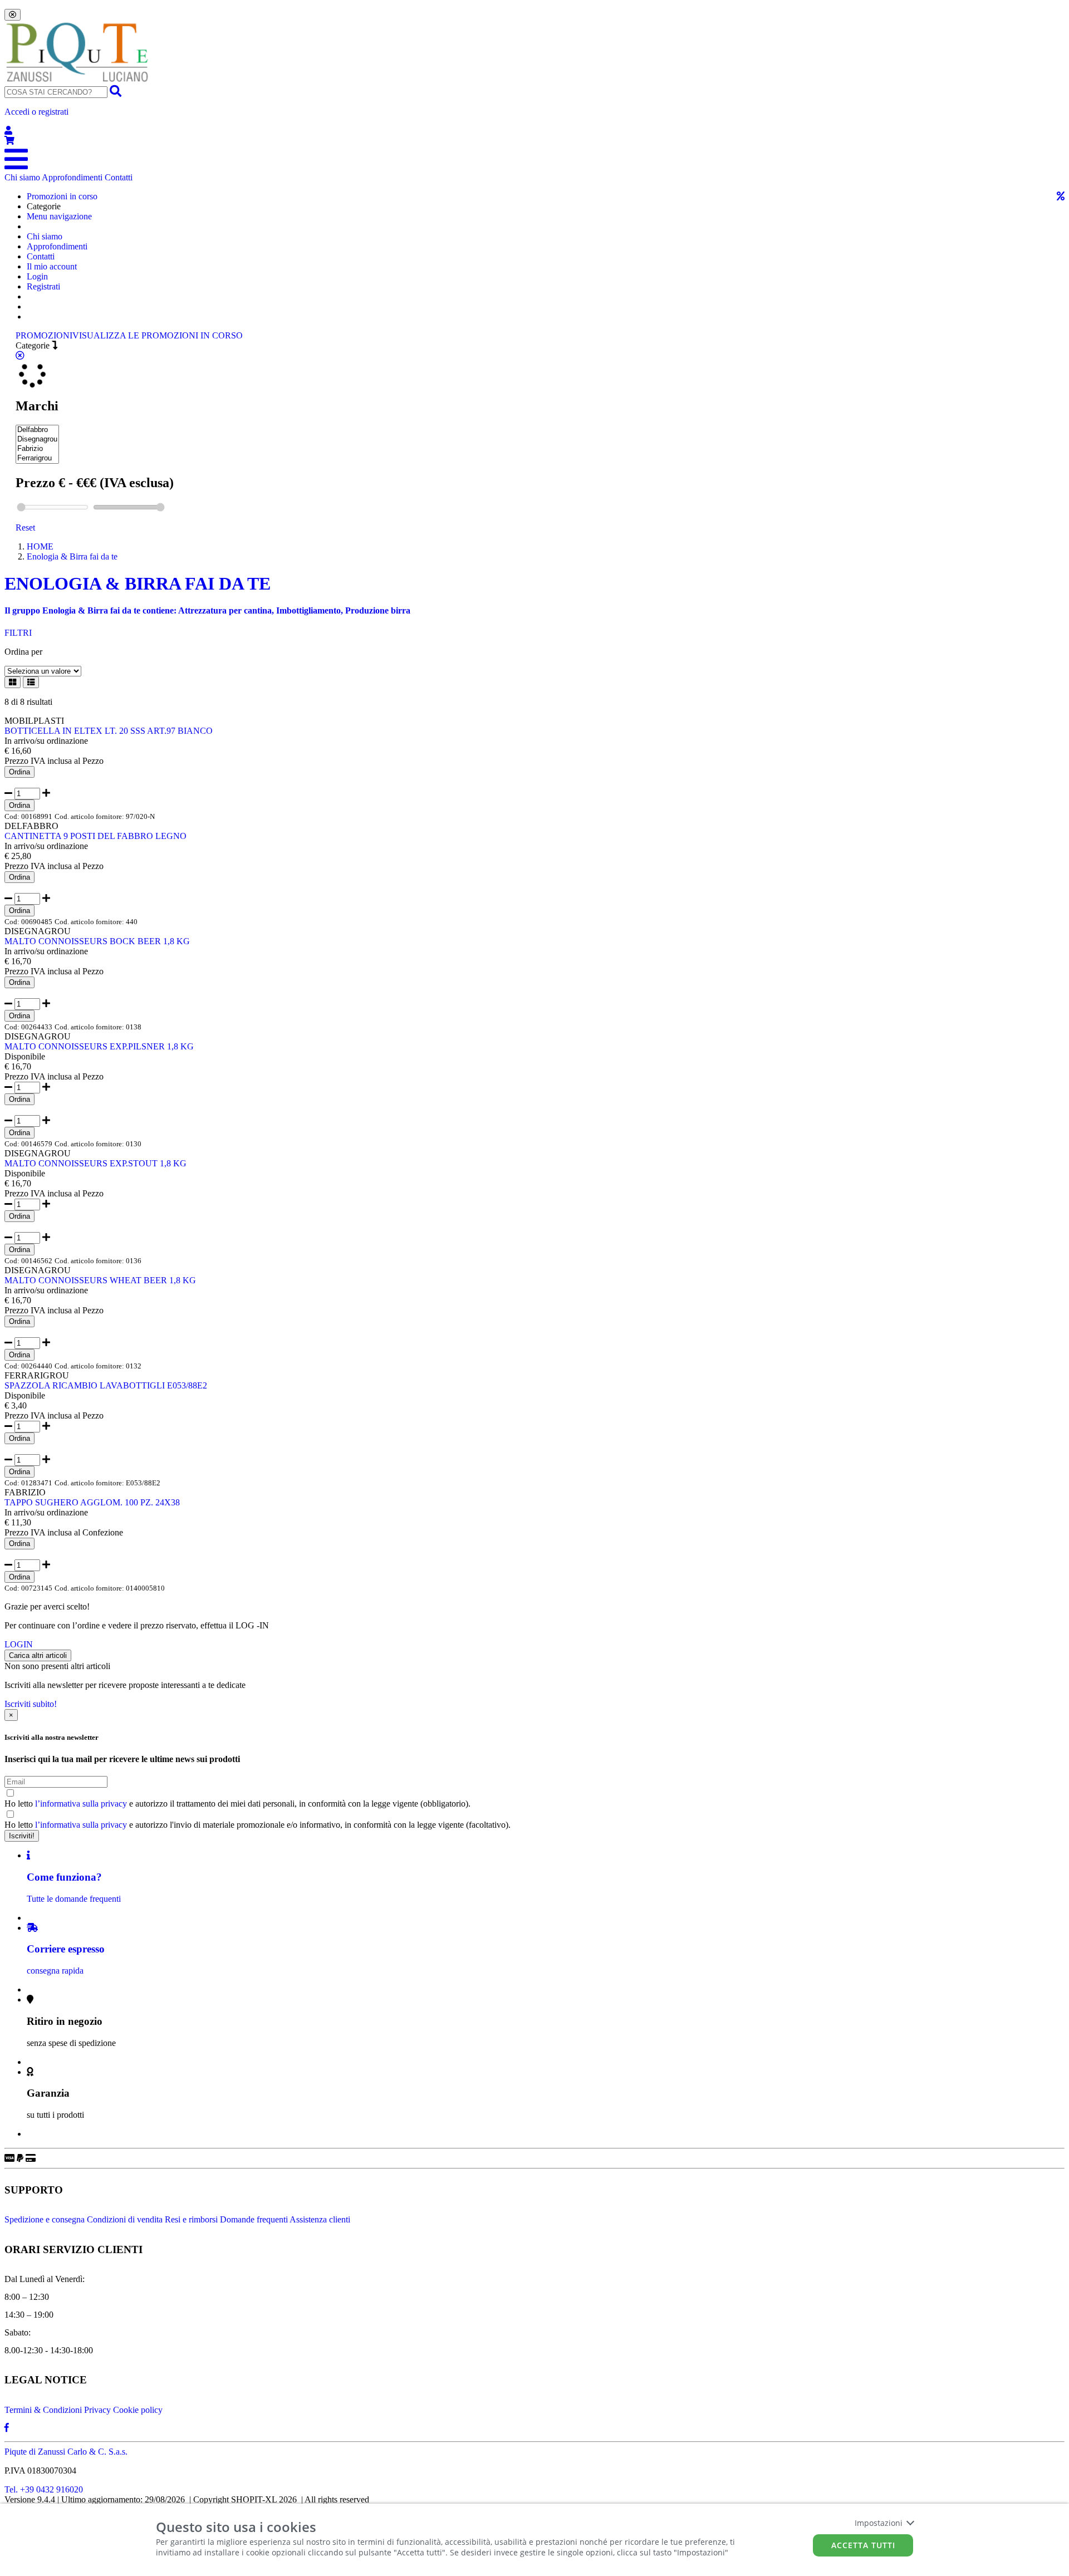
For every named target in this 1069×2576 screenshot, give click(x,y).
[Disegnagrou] (37, 440)
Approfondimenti (72, 177)
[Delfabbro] (37, 430)
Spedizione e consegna (45, 2219)
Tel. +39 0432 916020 (44, 2489)
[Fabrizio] (37, 449)
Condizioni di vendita (125, 2219)
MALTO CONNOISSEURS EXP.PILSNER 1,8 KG (99, 1046)
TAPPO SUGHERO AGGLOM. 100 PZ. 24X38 (92, 1502)
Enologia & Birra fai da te (72, 556)
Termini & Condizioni (43, 2410)
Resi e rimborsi (191, 2219)
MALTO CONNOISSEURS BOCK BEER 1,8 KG (97, 941)
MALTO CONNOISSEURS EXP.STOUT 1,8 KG (95, 1163)
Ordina (19, 772)
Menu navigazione (59, 216)
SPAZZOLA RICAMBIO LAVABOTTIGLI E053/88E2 (106, 1385)
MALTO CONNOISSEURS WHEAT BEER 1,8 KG (100, 1280)
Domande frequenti (254, 2219)
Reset (25, 528)
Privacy (97, 2410)
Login (37, 276)
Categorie (34, 345)
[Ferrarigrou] (37, 458)
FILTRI (18, 633)
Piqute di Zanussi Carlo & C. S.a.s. (66, 2452)
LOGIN (19, 1644)
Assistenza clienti (320, 2219)
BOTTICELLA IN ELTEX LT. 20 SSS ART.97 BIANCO (109, 731)
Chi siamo (22, 177)
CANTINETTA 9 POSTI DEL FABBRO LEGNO (95, 836)
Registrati (43, 286)
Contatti (119, 177)
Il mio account (52, 266)
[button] (534, 121)
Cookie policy (138, 2410)
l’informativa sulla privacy (81, 1804)
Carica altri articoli (38, 1655)
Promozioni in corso (62, 196)
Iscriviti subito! (31, 1704)
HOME (40, 546)
